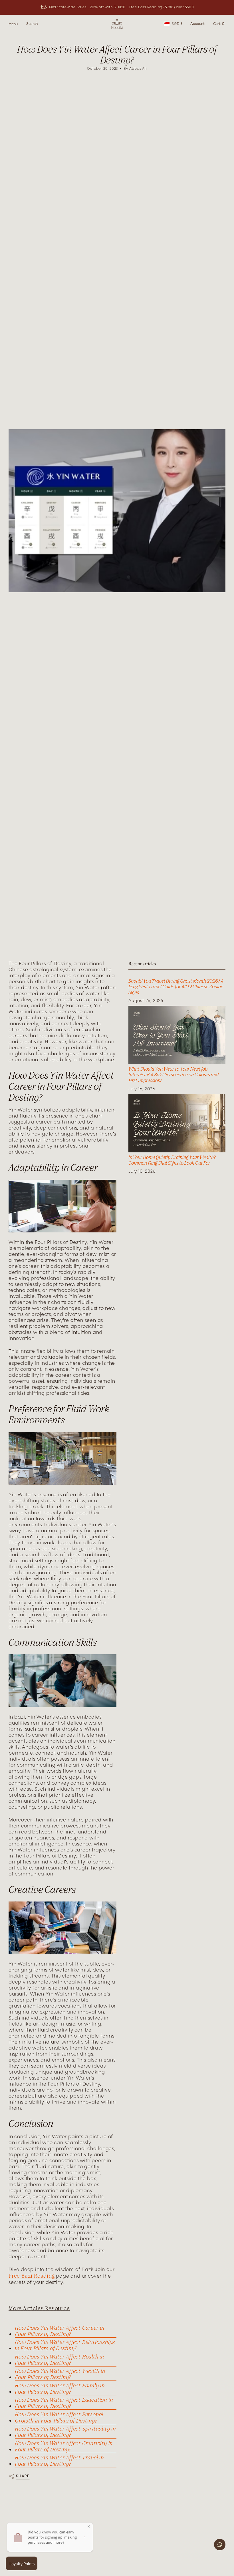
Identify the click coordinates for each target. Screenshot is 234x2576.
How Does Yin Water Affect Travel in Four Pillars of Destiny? (59, 2461)
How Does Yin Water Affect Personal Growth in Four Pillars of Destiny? (59, 2417)
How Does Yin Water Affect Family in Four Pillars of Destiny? (60, 2389)
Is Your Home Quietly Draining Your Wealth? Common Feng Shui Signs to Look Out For (172, 1160)
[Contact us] (220, 2545)
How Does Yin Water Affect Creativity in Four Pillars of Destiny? (64, 2446)
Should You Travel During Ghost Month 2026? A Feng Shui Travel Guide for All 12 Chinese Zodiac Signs (176, 987)
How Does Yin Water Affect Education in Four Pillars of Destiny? (64, 2403)
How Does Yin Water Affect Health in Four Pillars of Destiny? (59, 2360)
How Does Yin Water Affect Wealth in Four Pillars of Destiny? (60, 2374)
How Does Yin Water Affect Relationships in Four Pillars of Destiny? (65, 2345)
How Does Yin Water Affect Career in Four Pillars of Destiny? (60, 2331)
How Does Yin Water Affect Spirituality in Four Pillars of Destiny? (65, 2432)
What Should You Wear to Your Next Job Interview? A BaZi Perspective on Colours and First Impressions (174, 1075)
